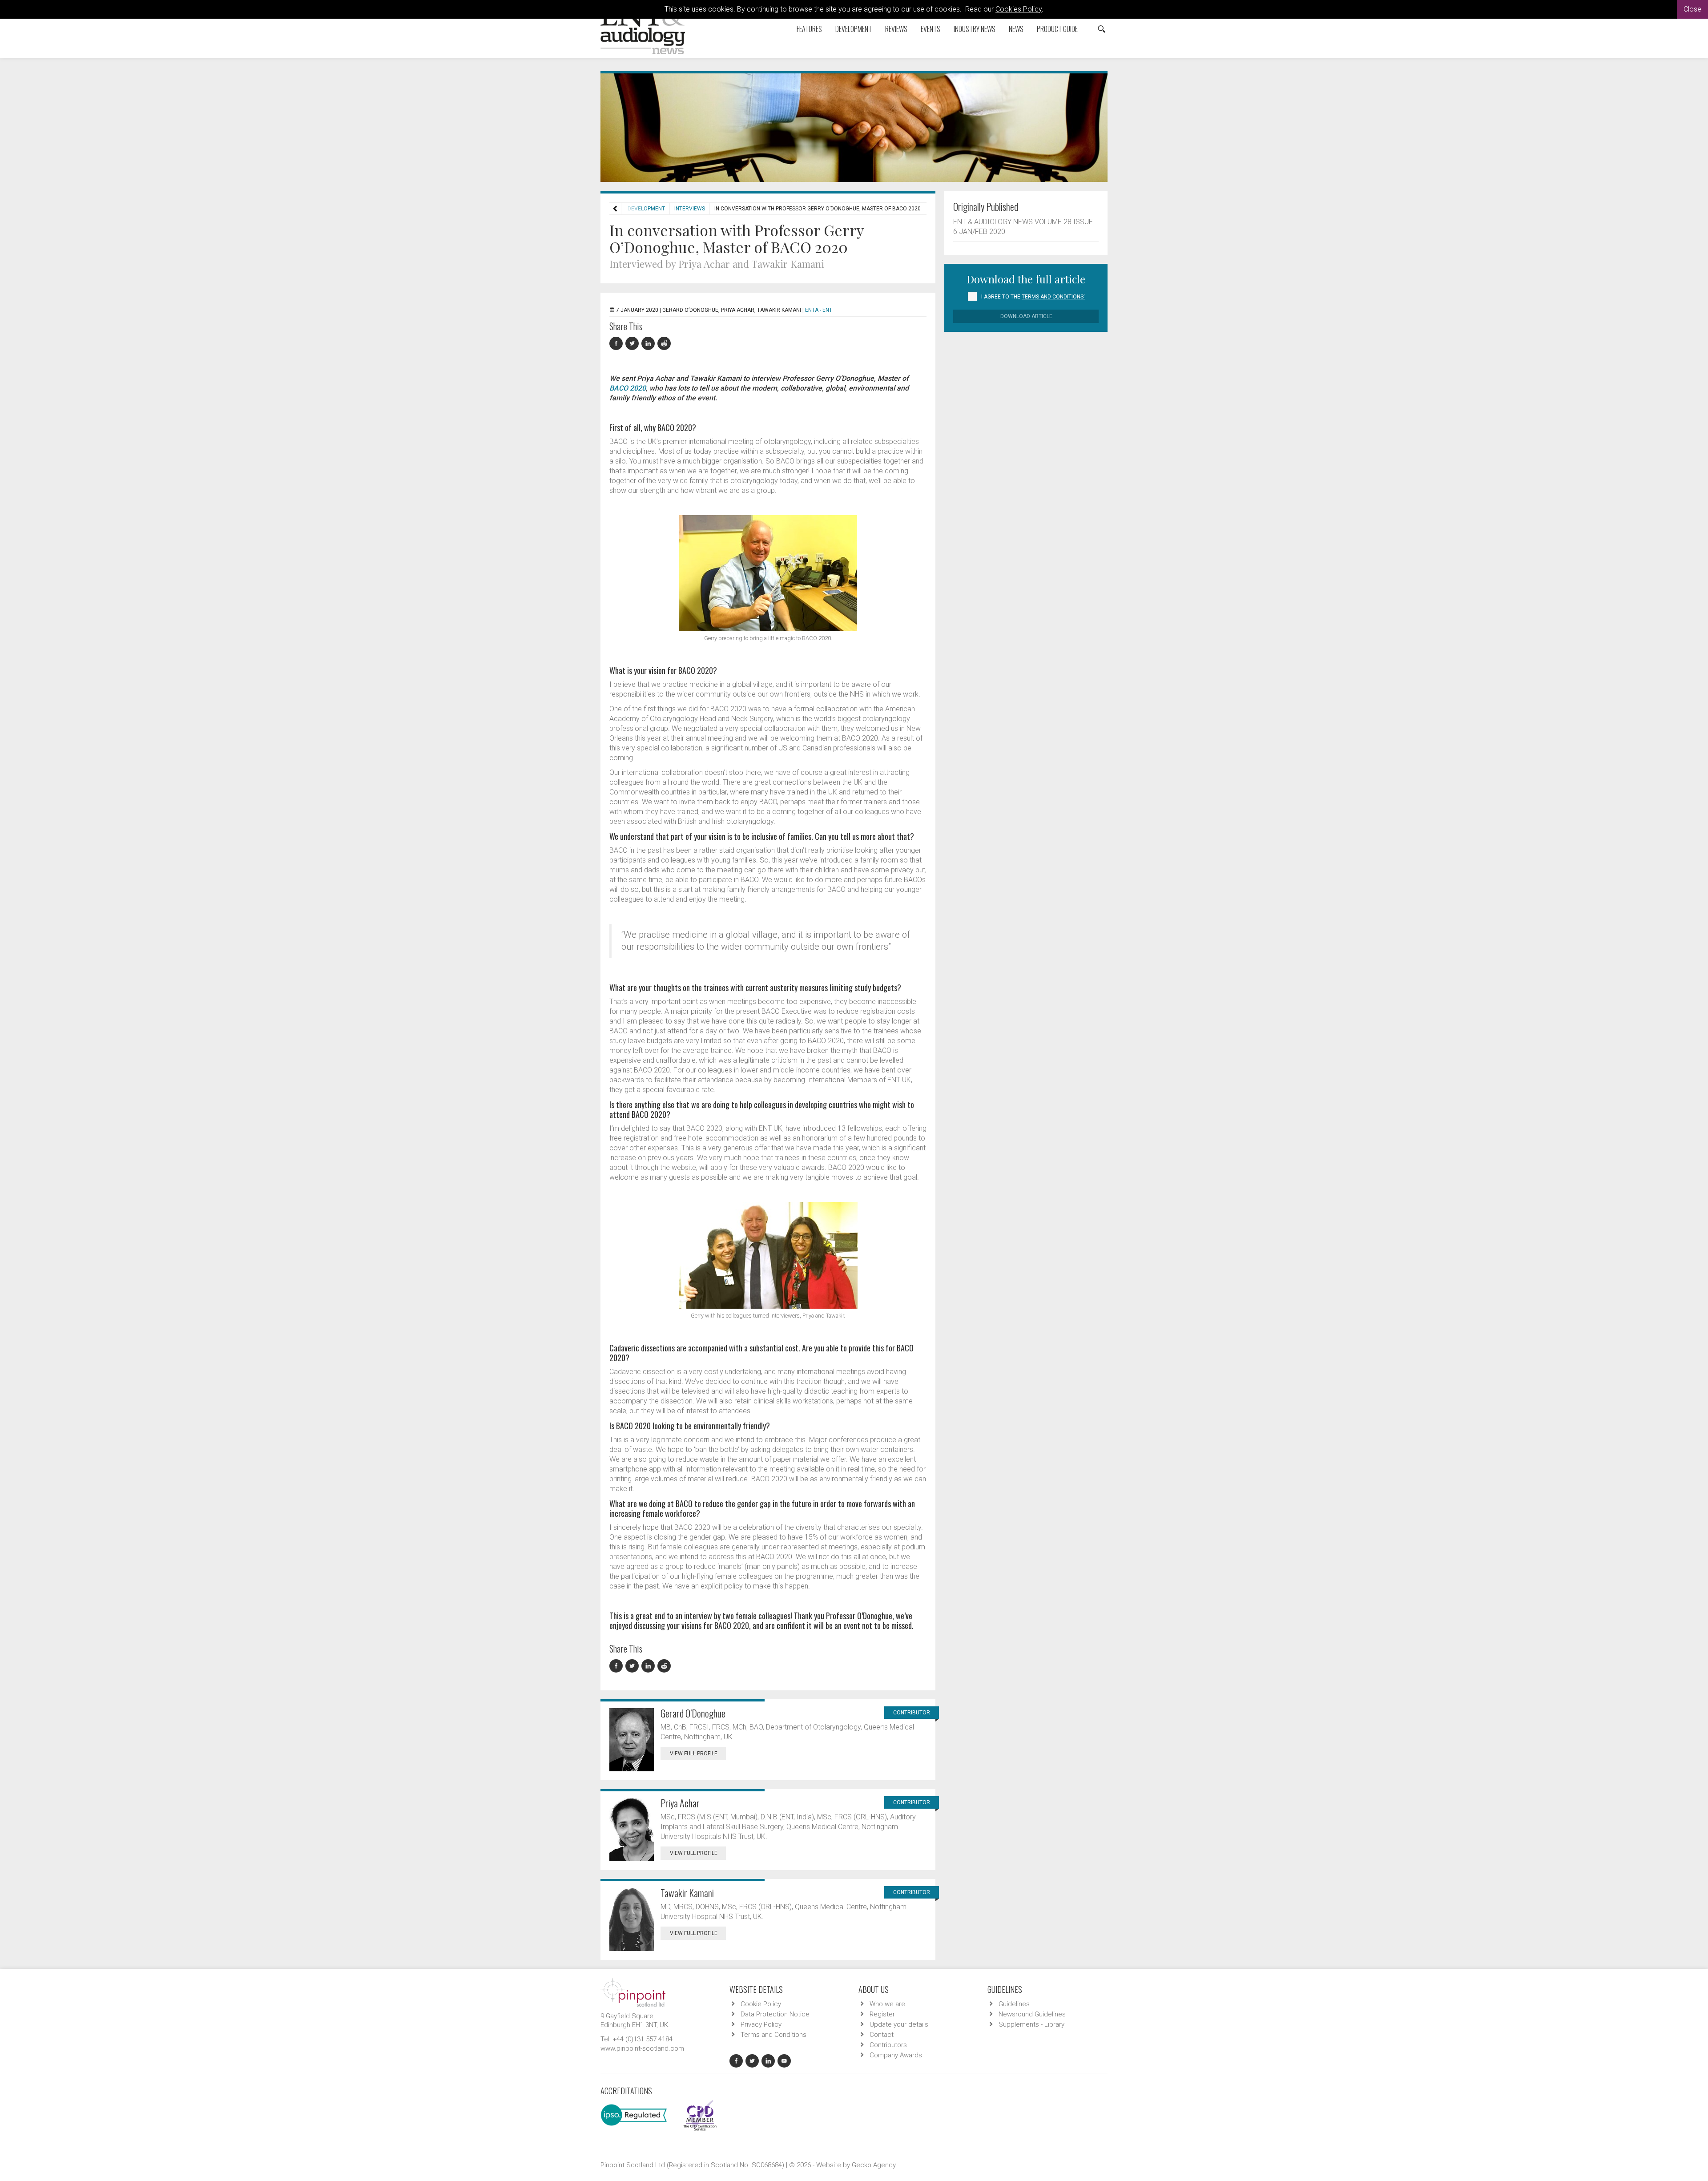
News (1016, 29)
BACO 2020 (628, 388)
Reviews (896, 29)
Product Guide (1057, 29)
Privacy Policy (761, 2024)
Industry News (975, 29)
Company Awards (896, 2055)
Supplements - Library (1031, 2024)
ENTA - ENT (819, 310)
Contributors (888, 2045)
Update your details (899, 2024)
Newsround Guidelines (1032, 2014)
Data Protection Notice (775, 2014)
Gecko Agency (874, 2165)
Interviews (690, 209)
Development (854, 29)
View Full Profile (694, 1754)
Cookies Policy (1019, 9)
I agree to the (1033, 297)
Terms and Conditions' (1053, 297)
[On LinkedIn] (649, 344)
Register (882, 2014)
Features (809, 29)
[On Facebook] (617, 344)
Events (931, 29)
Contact (882, 2035)
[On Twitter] (633, 344)
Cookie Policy (761, 2004)
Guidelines (1014, 2004)
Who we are (887, 2004)
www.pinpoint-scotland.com (642, 2048)
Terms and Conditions (773, 2035)
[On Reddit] (665, 344)
